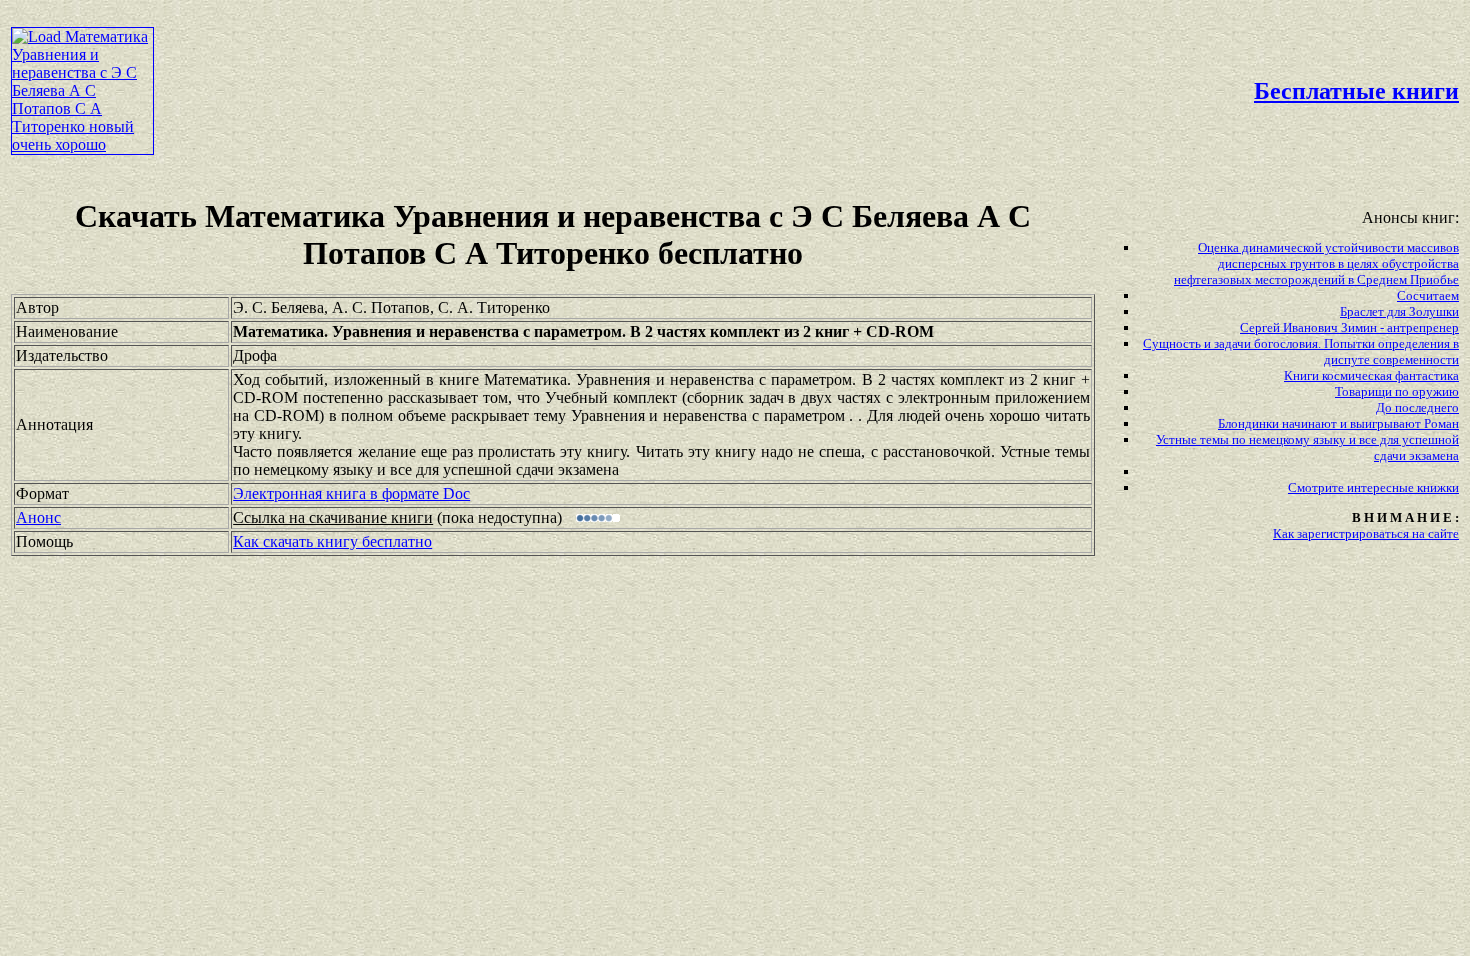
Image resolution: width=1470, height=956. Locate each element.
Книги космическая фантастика (1371, 375)
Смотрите (1317, 487)
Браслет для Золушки (1399, 311)
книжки (1438, 487)
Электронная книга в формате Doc (351, 493)
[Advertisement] (627, 56)
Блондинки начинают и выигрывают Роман (1338, 423)
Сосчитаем (1428, 295)
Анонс (38, 517)
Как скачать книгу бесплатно (332, 541)
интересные (1382, 487)
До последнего (1417, 407)
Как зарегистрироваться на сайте (1366, 533)
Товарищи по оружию (1397, 391)
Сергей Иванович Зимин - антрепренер (1349, 327)
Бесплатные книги (1356, 91)
